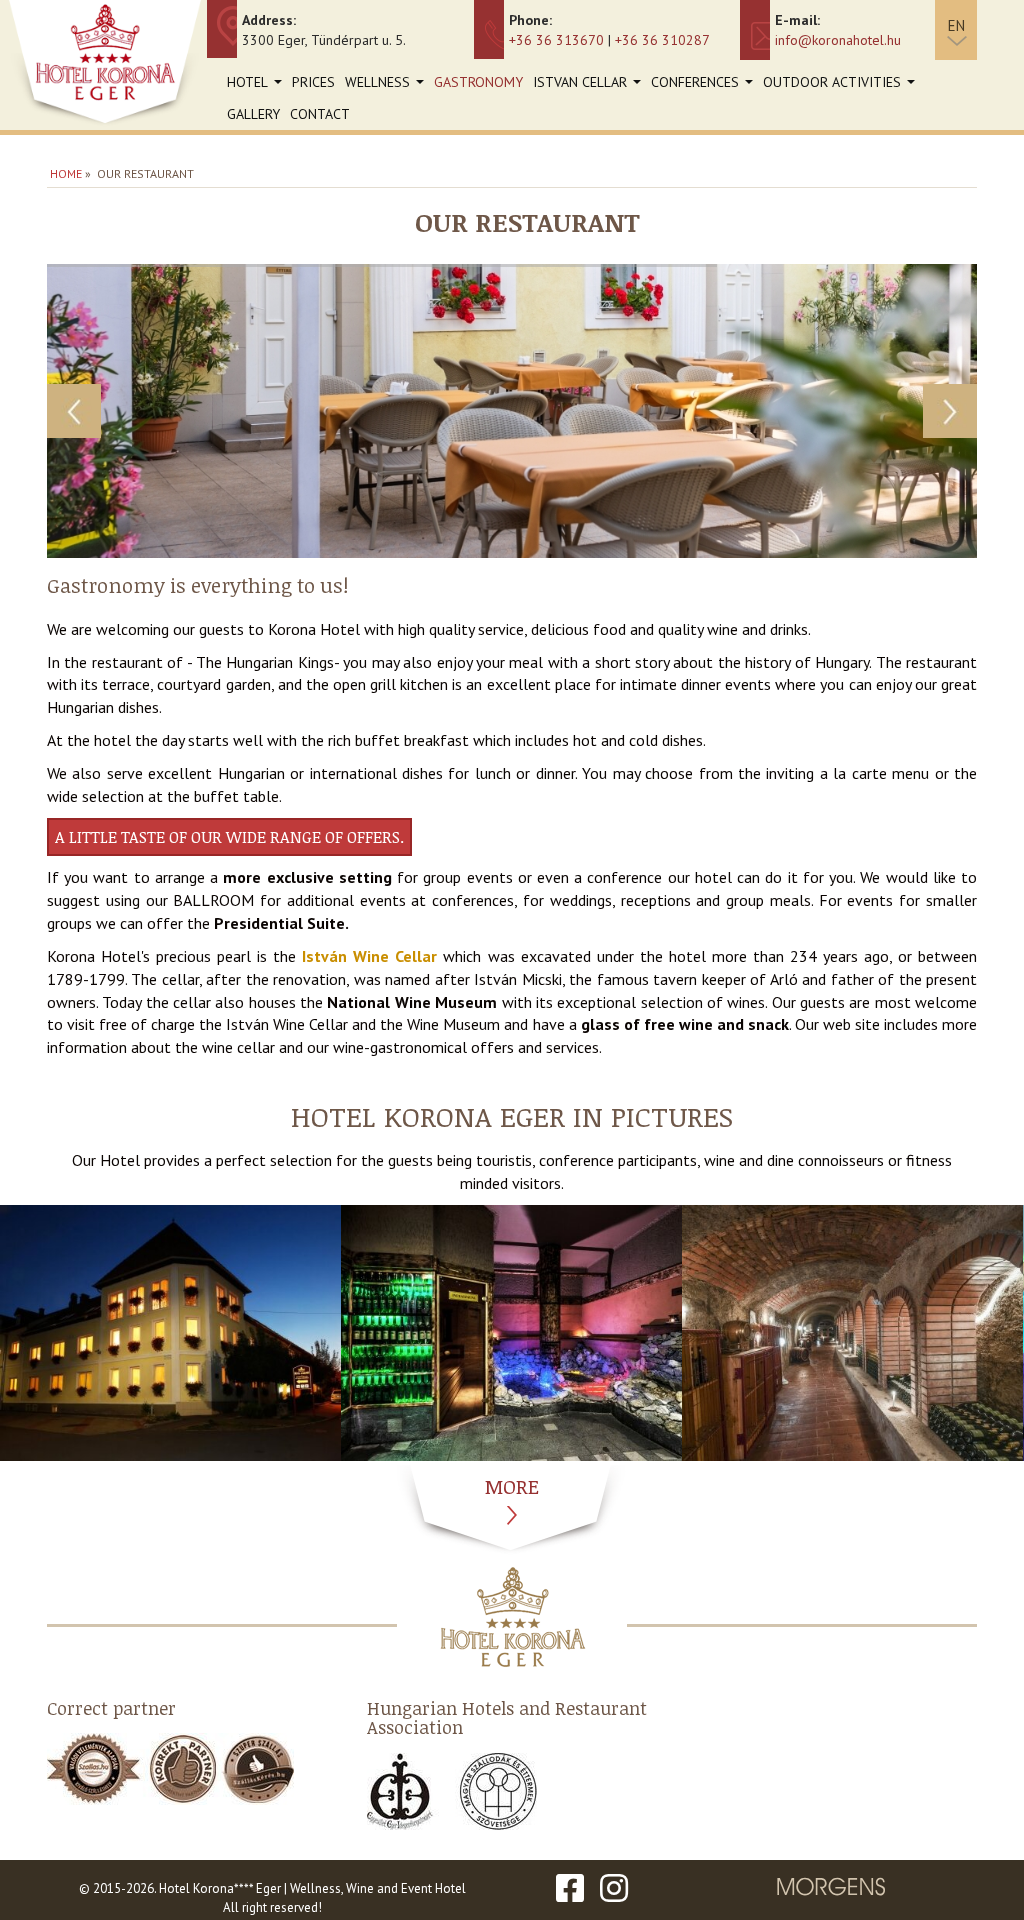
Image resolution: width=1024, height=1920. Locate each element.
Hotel (257, 85)
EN (956, 25)
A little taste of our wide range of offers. (229, 837)
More (512, 1486)
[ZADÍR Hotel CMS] (832, 1889)
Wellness (387, 85)
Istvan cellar (589, 85)
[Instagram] (614, 1889)
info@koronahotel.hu (838, 40)
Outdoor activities (841, 85)
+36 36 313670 (556, 40)
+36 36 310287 (662, 40)
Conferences (704, 85)
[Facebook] (570, 1889)
